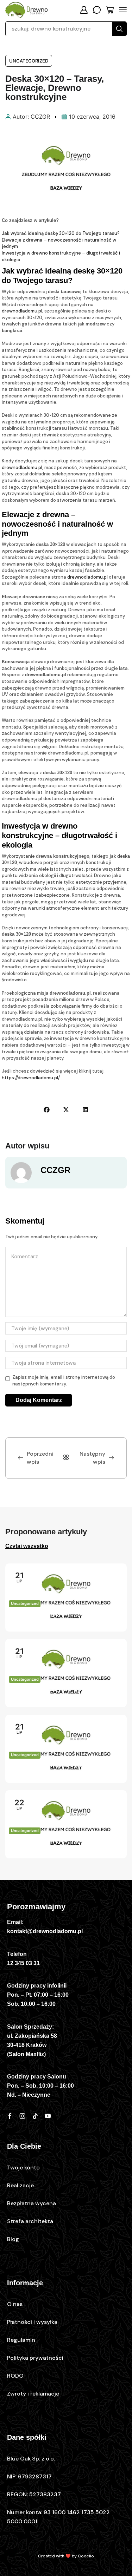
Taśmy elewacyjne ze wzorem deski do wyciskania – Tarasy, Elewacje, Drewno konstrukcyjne (64, 1695)
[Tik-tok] (35, 2116)
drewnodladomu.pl (22, 311)
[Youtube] (48, 2116)
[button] (84, 10)
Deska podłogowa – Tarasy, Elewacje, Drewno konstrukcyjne (64, 1619)
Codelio (86, 2556)
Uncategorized (29, 61)
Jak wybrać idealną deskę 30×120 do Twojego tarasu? (61, 233)
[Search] (119, 29)
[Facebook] (10, 2116)
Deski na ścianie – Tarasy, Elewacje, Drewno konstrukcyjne (64, 1846)
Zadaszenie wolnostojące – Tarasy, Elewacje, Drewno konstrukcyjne (55, 1771)
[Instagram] (23, 2116)
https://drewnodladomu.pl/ (31, 1078)
